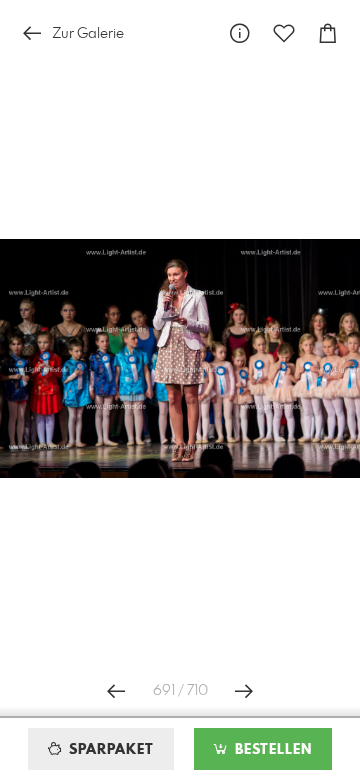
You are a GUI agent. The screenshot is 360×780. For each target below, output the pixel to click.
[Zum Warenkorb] (328, 33)
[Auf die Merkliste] (284, 33)
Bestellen (271, 750)
